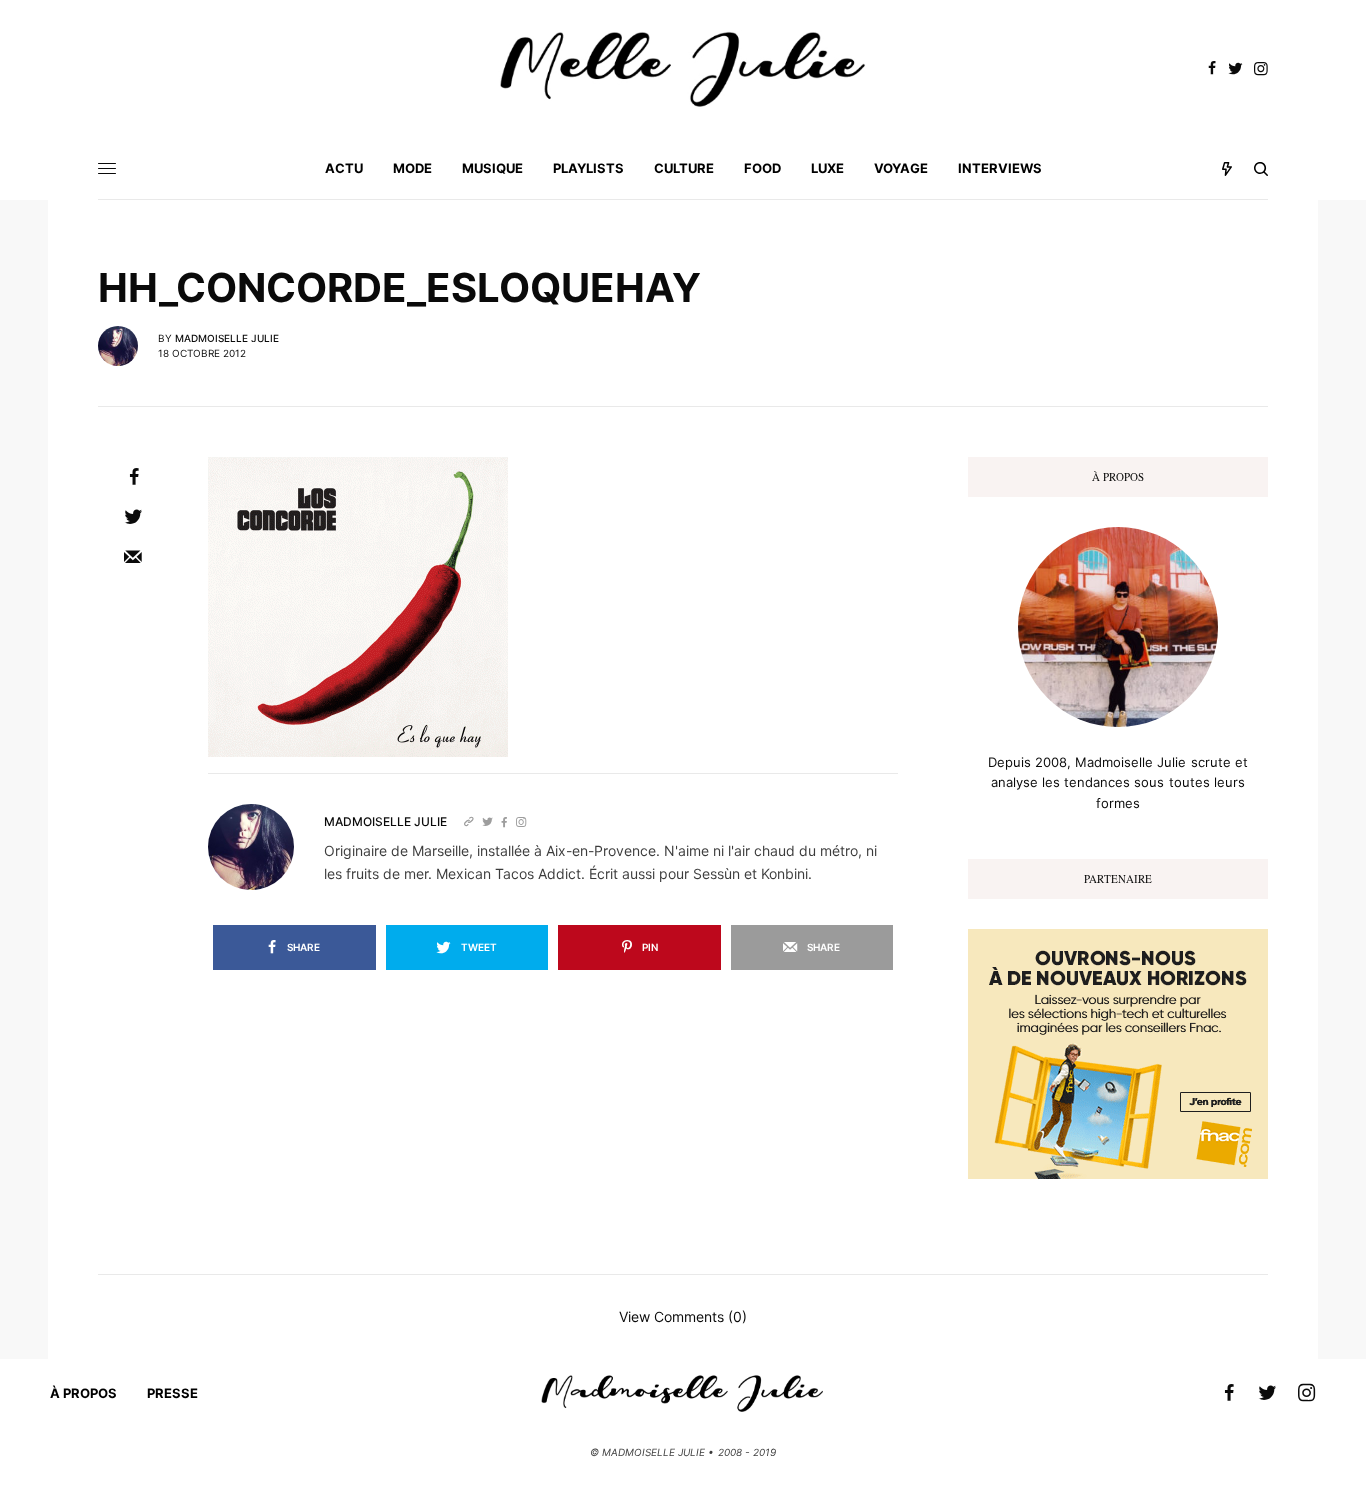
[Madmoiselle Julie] (683, 69)
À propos (83, 1393)
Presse (172, 1393)
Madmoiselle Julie (227, 338)
